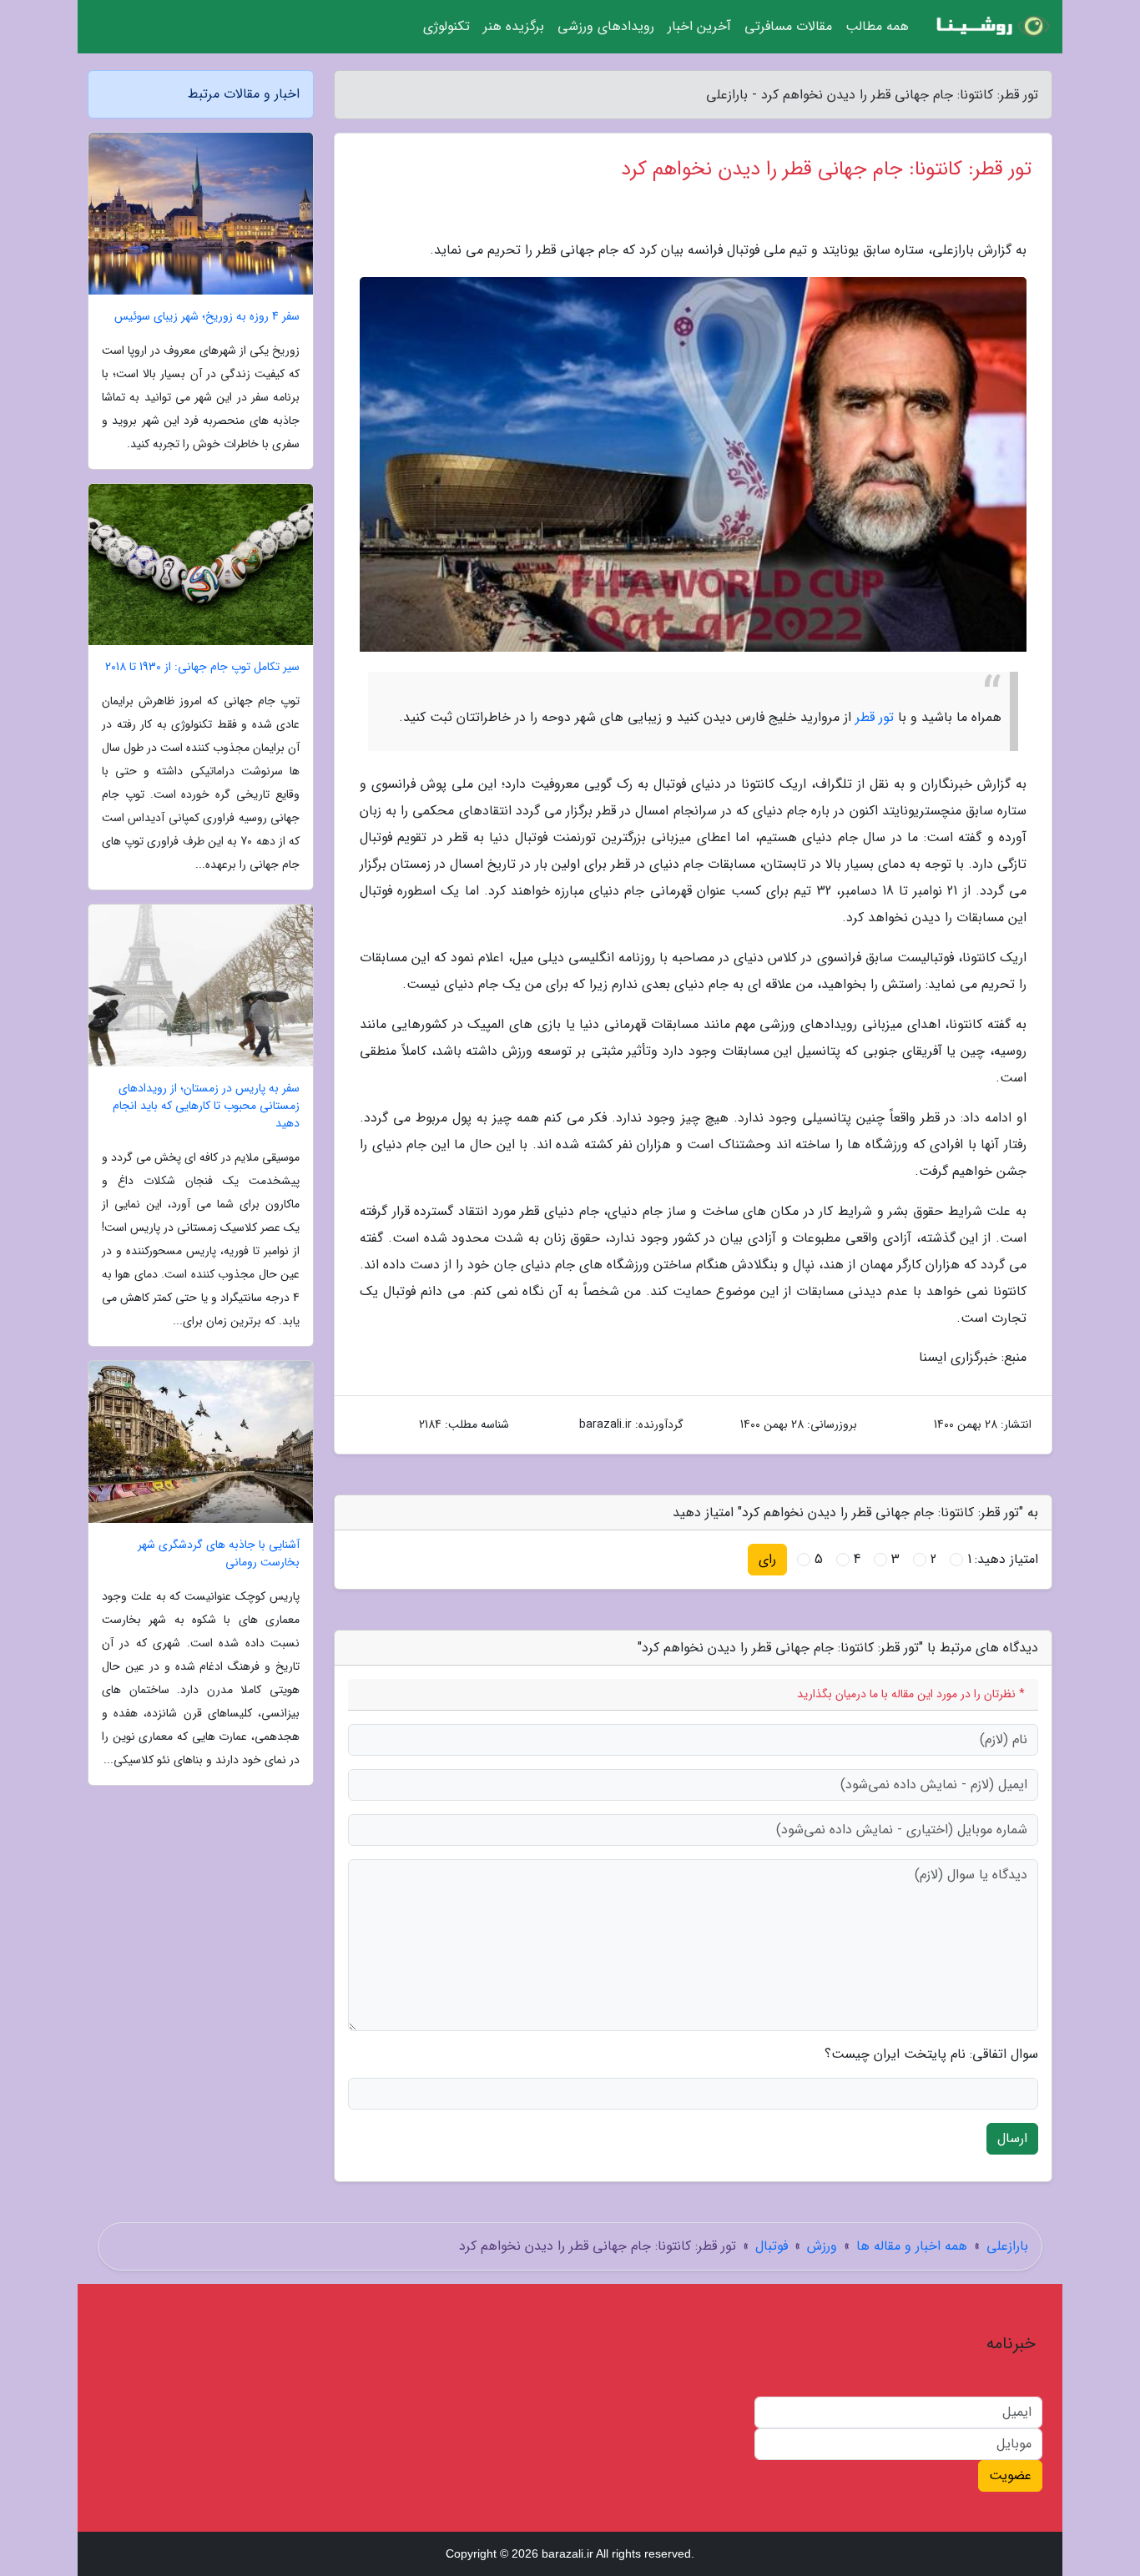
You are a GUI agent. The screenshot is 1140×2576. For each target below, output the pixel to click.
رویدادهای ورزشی (606, 26)
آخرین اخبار (699, 26)
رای (767, 1559)
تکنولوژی (446, 26)
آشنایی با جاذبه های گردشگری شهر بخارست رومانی (219, 1554)
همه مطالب (877, 26)
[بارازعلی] (991, 27)
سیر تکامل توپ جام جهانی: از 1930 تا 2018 (202, 667)
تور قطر (875, 717)
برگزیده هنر (514, 26)
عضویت (1010, 2475)
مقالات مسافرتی (788, 26)
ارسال (1012, 2138)
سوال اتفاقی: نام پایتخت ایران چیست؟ (931, 2054)
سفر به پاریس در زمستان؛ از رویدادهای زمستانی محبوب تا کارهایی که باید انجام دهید (206, 1106)
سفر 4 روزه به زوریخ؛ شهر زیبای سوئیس (207, 317)
